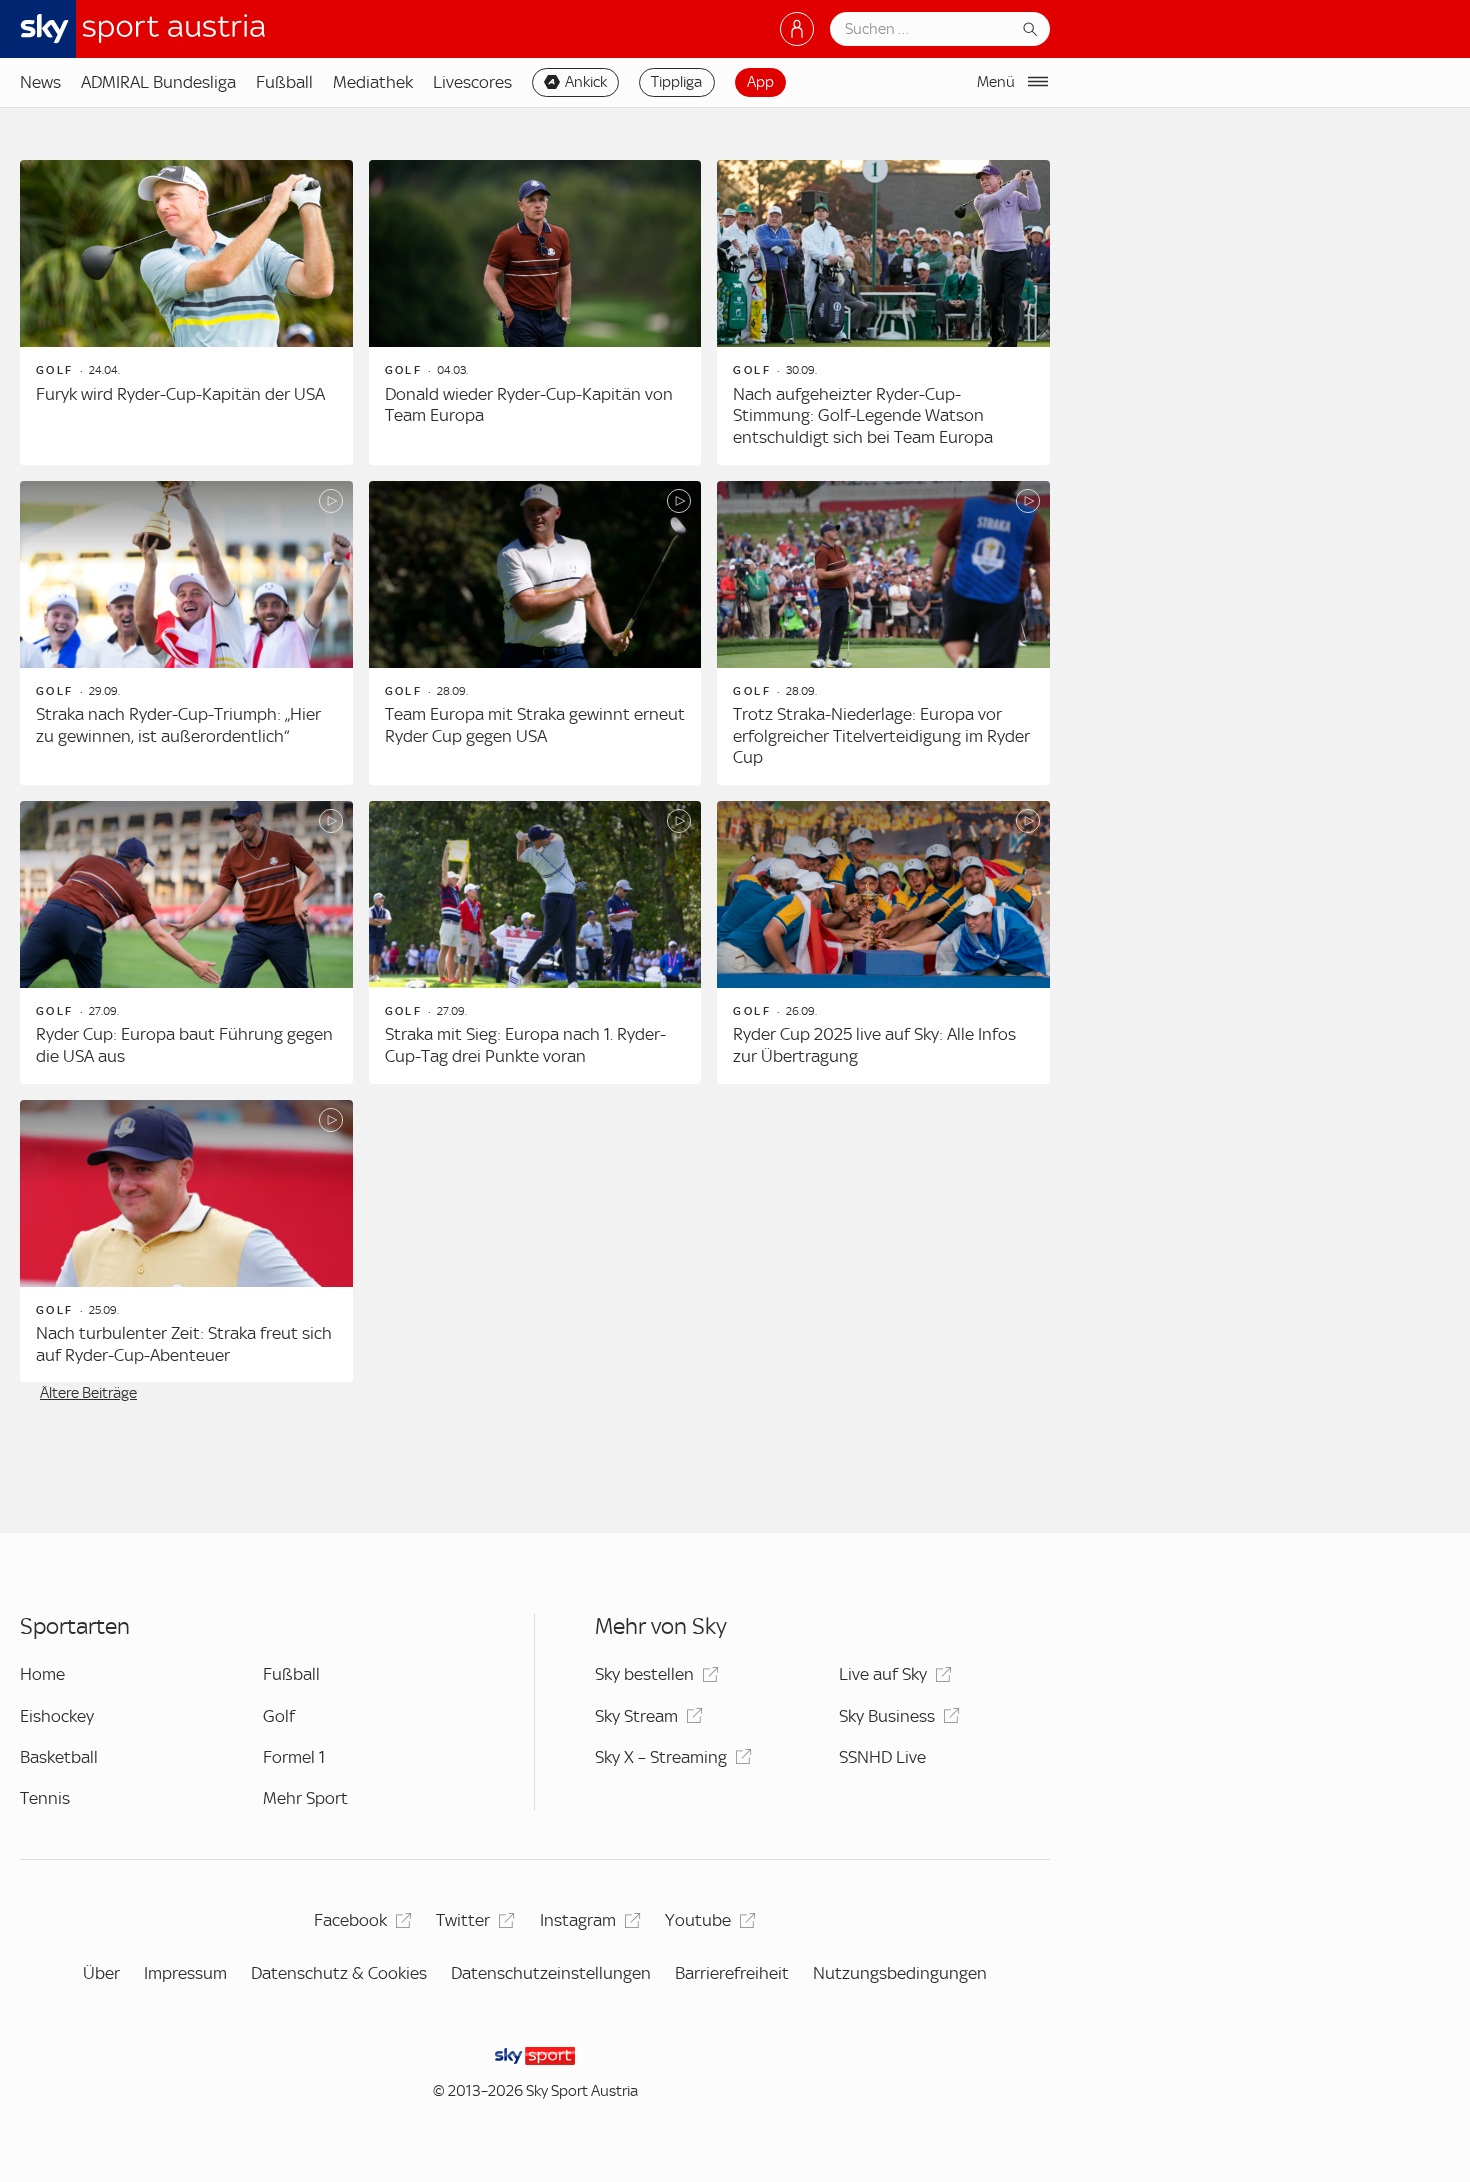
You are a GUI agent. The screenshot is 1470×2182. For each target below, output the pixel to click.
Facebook (350, 1920)
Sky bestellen (644, 1674)
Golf (279, 1716)
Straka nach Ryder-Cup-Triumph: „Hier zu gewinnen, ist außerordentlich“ (178, 725)
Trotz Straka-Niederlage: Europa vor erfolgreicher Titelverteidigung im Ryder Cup (881, 735)
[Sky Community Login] (797, 29)
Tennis (45, 1798)
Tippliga (676, 82)
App (760, 82)
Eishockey (57, 1716)
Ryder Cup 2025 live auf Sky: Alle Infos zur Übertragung (874, 1045)
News (40, 82)
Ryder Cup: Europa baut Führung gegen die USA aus (184, 1045)
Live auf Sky (883, 1674)
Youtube (698, 1920)
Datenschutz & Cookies (339, 1973)
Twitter (463, 1920)
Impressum (185, 1973)
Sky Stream (636, 1716)
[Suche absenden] (1030, 29)
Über (101, 1973)
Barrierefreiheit (732, 1973)
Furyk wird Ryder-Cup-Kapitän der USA (180, 394)
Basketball (59, 1757)
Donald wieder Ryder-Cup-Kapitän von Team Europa (529, 405)
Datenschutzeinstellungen (551, 1973)
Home (42, 1674)
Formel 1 (294, 1757)
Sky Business (887, 1716)
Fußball (284, 82)
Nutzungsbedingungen (900, 1973)
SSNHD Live (882, 1757)
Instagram (578, 1920)
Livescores (472, 82)
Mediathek (373, 82)
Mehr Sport (305, 1798)
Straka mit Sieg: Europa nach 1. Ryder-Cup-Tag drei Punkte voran (525, 1045)
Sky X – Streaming (661, 1757)
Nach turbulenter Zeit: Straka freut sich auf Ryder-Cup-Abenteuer (184, 1344)
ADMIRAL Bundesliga (158, 82)
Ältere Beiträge (88, 1393)
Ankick (586, 82)
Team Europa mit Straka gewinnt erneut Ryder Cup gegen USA (535, 725)
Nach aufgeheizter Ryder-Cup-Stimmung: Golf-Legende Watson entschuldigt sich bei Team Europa (863, 415)
